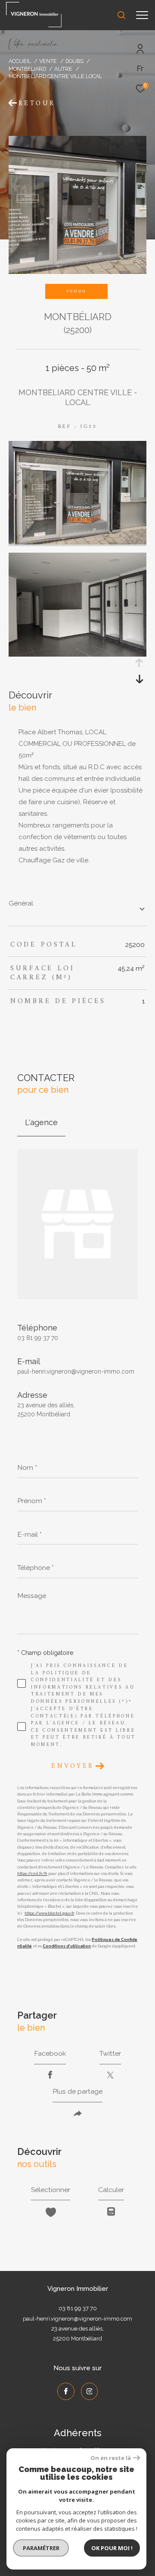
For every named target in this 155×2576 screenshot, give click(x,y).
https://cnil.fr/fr (32, 1874)
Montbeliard (27, 69)
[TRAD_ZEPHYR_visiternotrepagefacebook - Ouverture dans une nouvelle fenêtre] (66, 2391)
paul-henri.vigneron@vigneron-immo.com (76, 1371)
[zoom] (77, 542)
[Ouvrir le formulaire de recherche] (121, 15)
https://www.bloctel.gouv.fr (49, 1913)
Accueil (20, 61)
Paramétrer (41, 2548)
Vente (48, 61)
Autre (63, 69)
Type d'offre (33, 121)
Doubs (74, 61)
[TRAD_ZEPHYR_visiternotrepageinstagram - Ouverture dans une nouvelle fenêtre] (90, 2391)
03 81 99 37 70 (38, 1338)
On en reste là (111, 2458)
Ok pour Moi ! (112, 2548)
